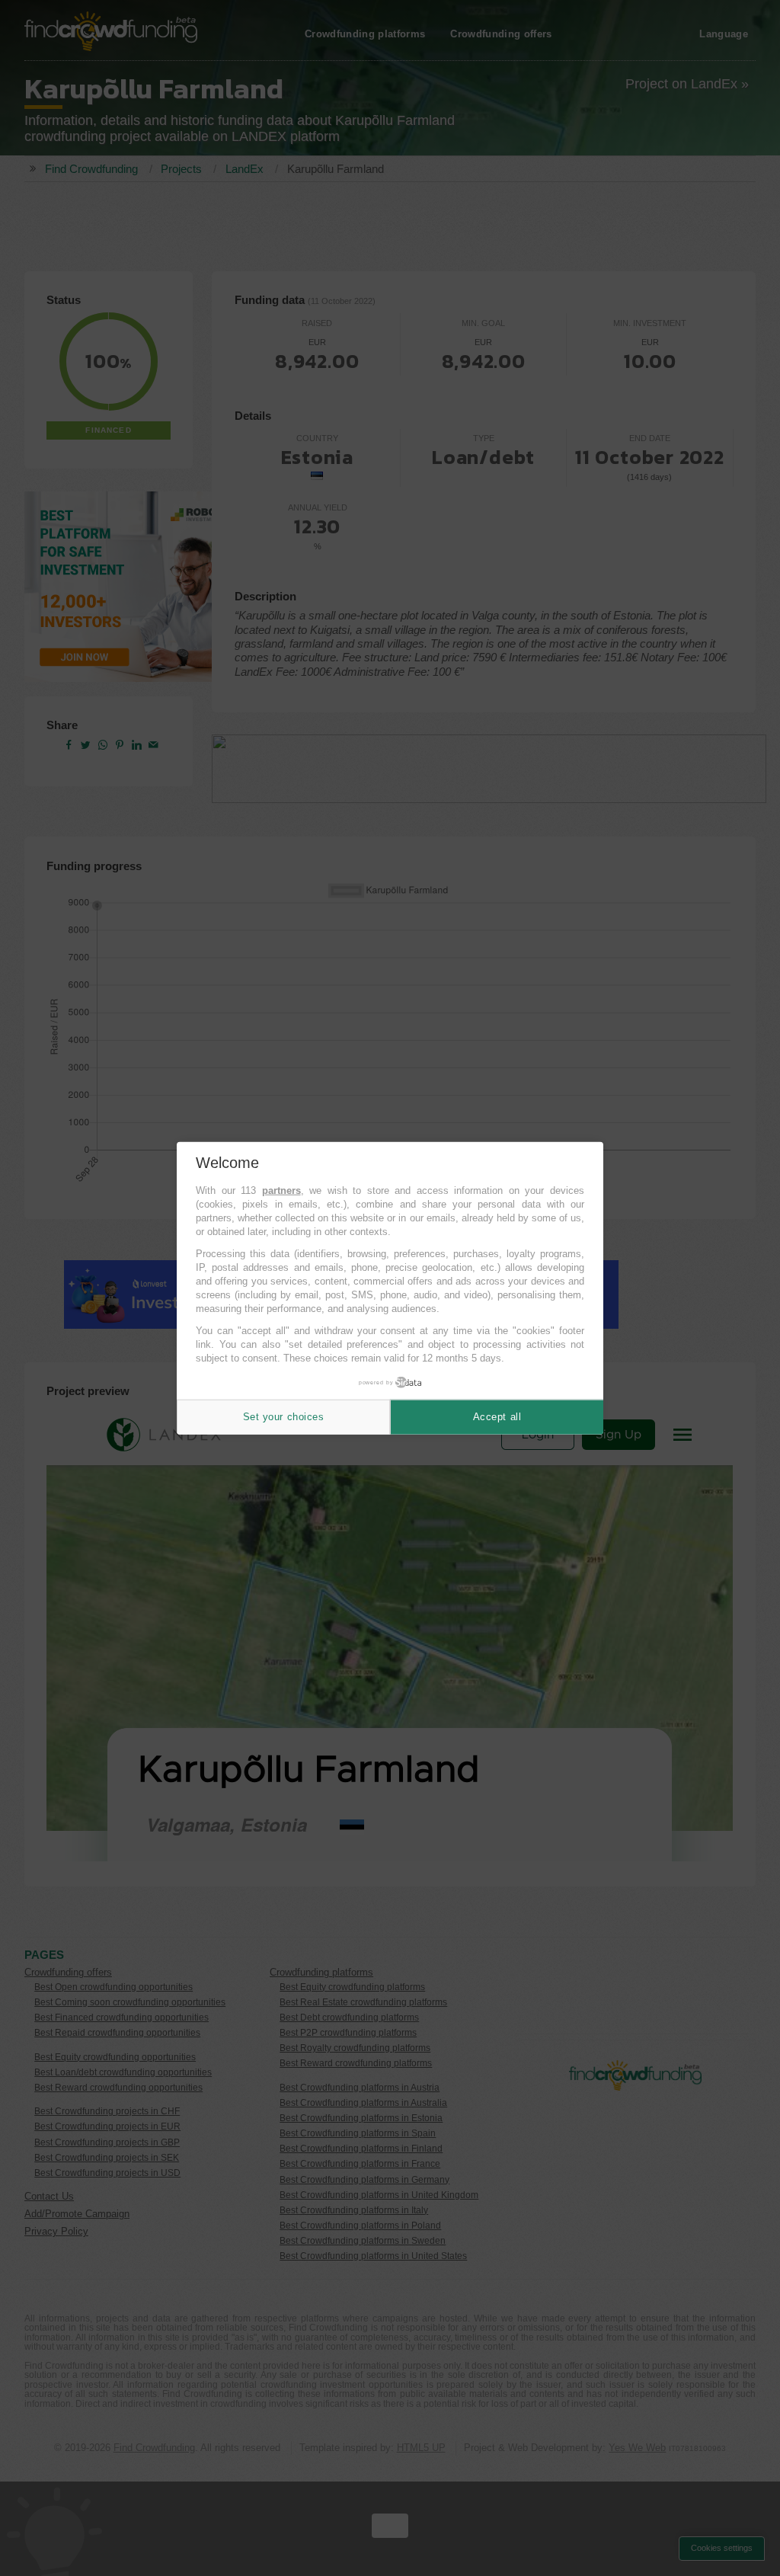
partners (281, 1190)
